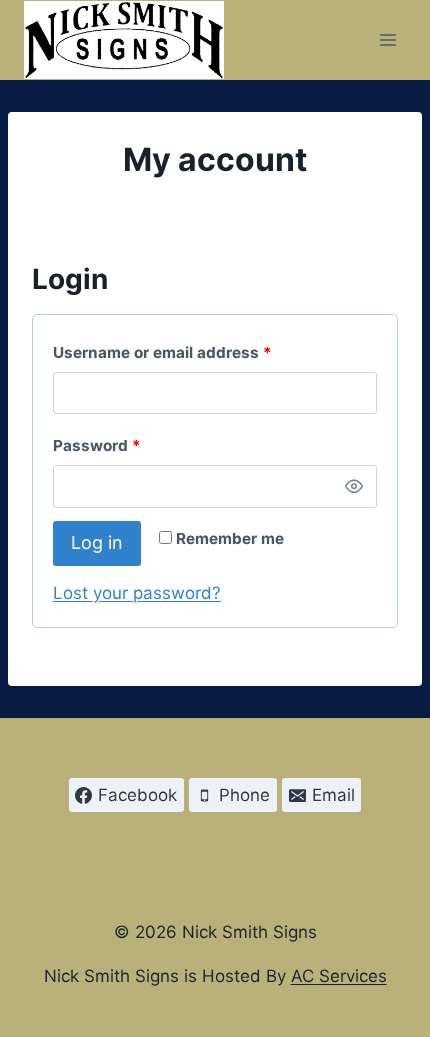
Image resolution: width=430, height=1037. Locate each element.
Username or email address (196, 352)
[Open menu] (387, 39)
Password (130, 445)
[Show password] (354, 486)
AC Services (339, 976)
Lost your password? (137, 593)
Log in (97, 542)
